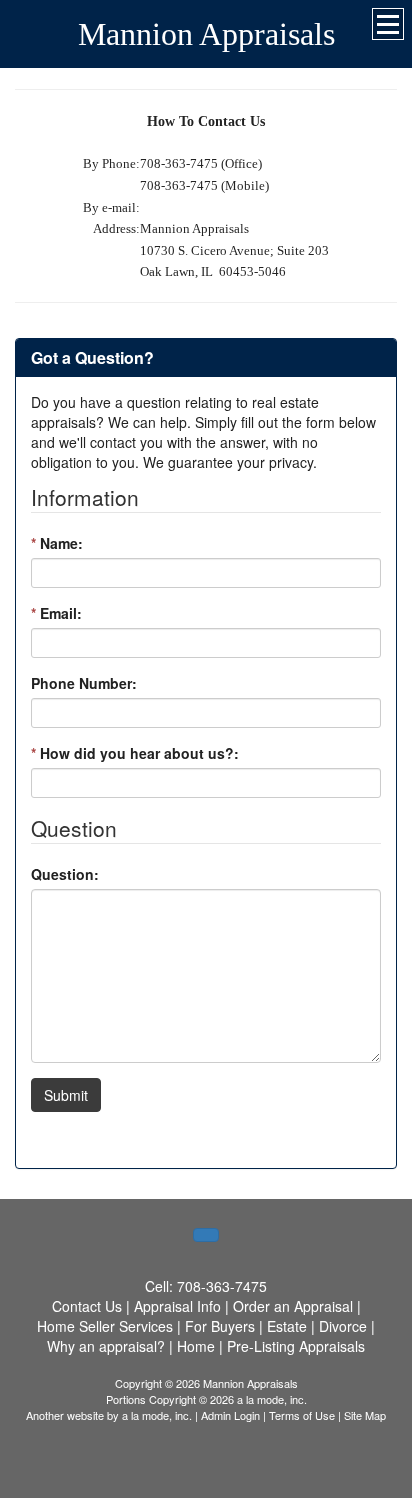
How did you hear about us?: (135, 753)
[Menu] (388, 24)
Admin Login (230, 1415)
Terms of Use (302, 1415)
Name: (57, 543)
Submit (66, 1095)
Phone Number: (84, 683)
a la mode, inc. (157, 1415)
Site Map (365, 1415)
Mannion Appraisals (206, 34)
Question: (65, 874)
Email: (56, 613)
